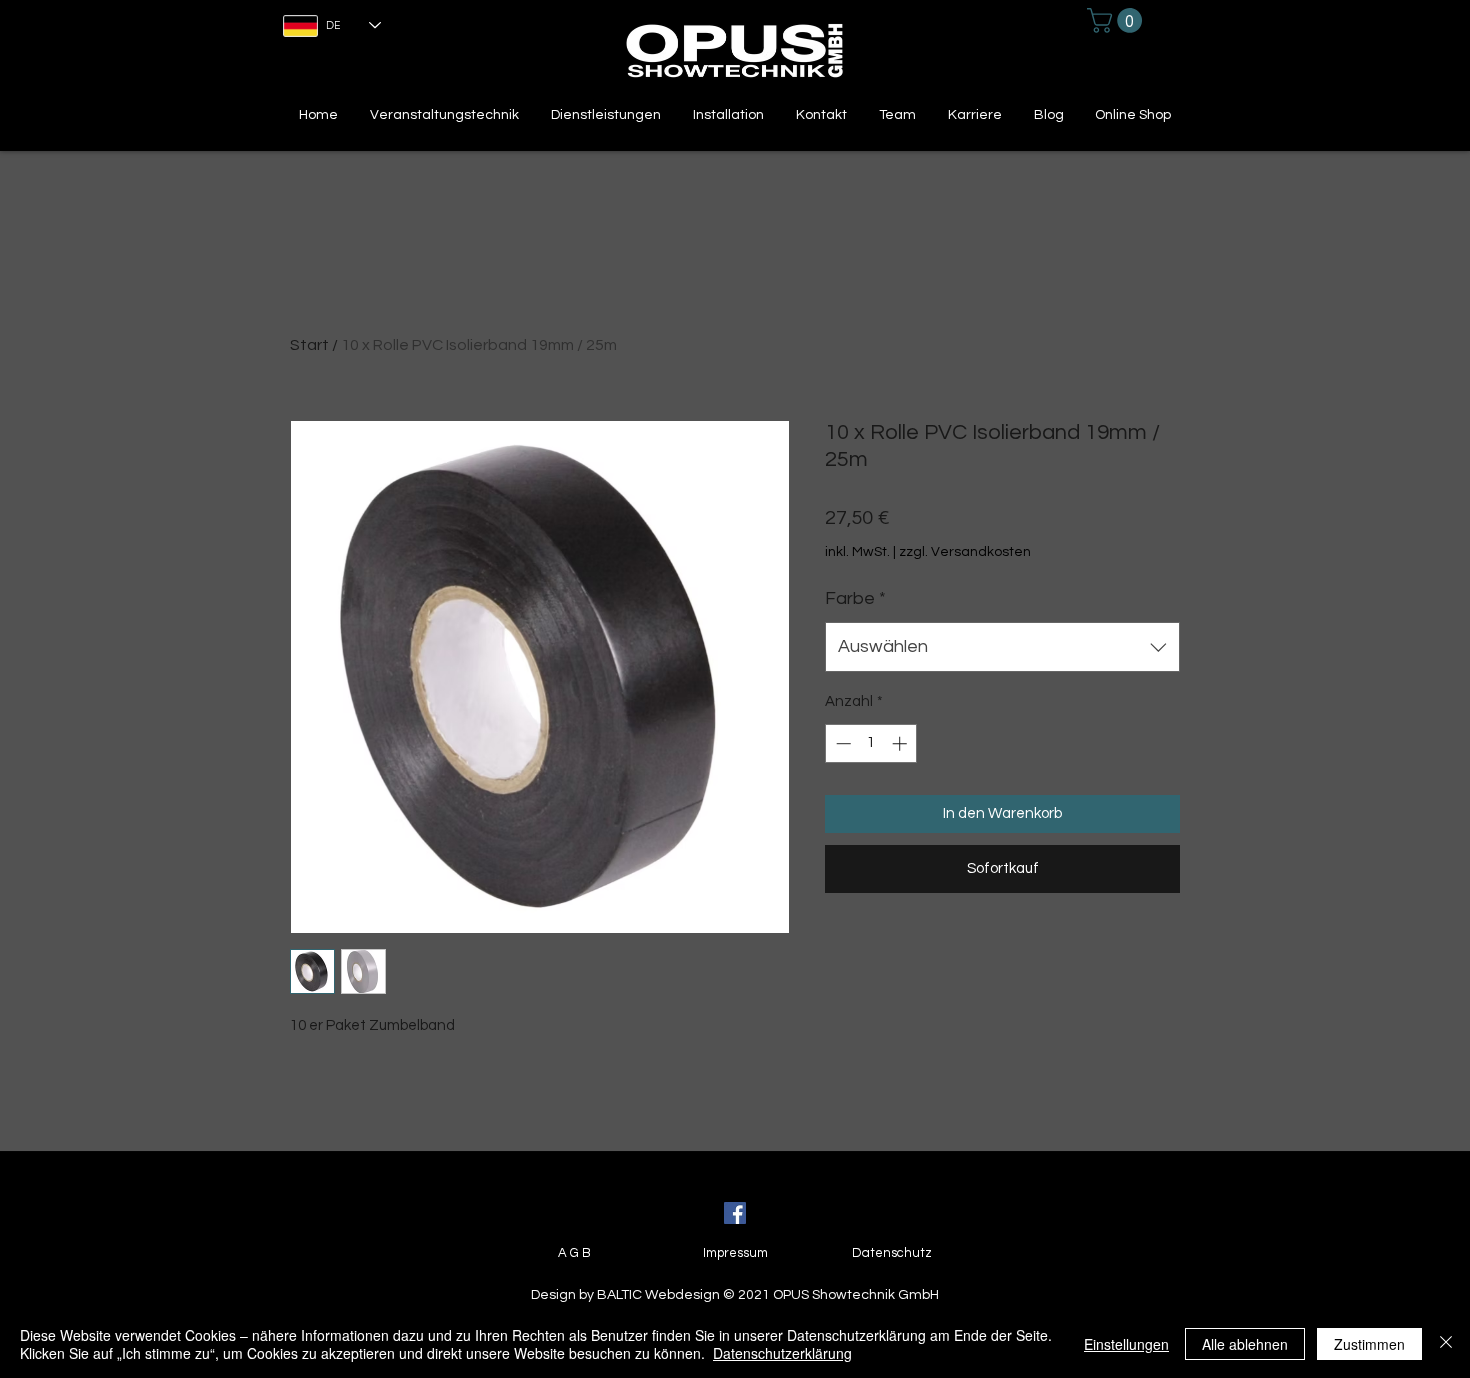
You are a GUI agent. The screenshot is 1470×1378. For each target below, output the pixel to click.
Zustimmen (1369, 1344)
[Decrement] (841, 743)
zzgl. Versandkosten (965, 552)
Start (309, 345)
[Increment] (901, 743)
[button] (1117, 20)
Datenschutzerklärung (782, 1353)
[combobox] (1002, 647)
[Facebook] (735, 1213)
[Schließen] (1446, 1344)
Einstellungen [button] (1126, 1344)
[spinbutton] (871, 743)
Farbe (855, 598)
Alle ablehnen (1245, 1344)
